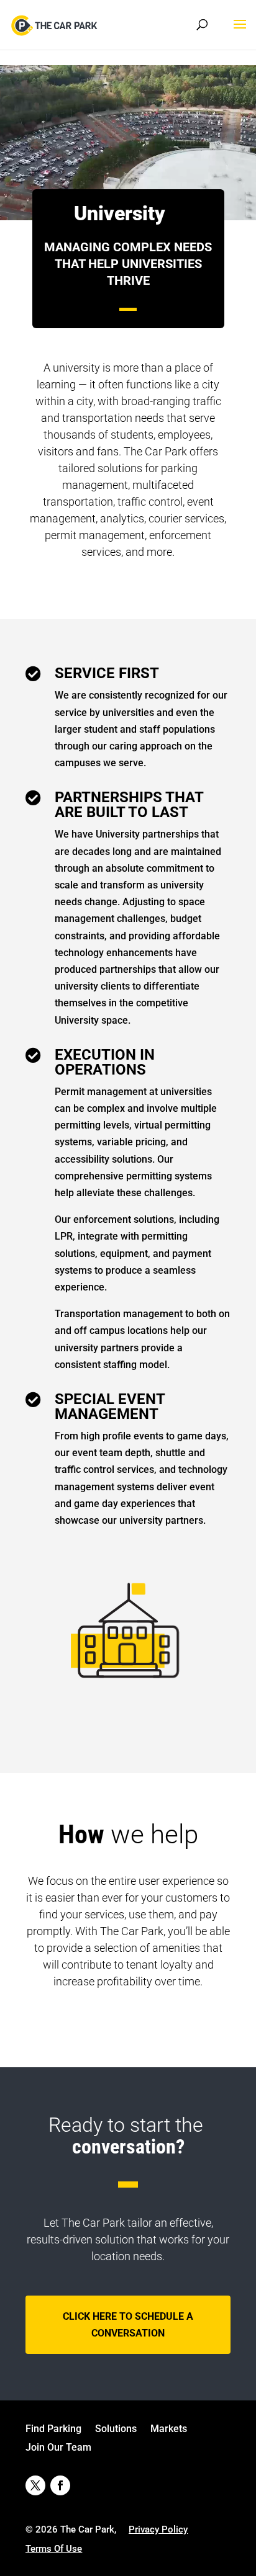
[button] (240, 32)
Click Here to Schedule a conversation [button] (128, 2325)
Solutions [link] (116, 2430)
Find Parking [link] (53, 2430)
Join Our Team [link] (58, 2448)
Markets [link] (169, 2430)
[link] (55, 24)
